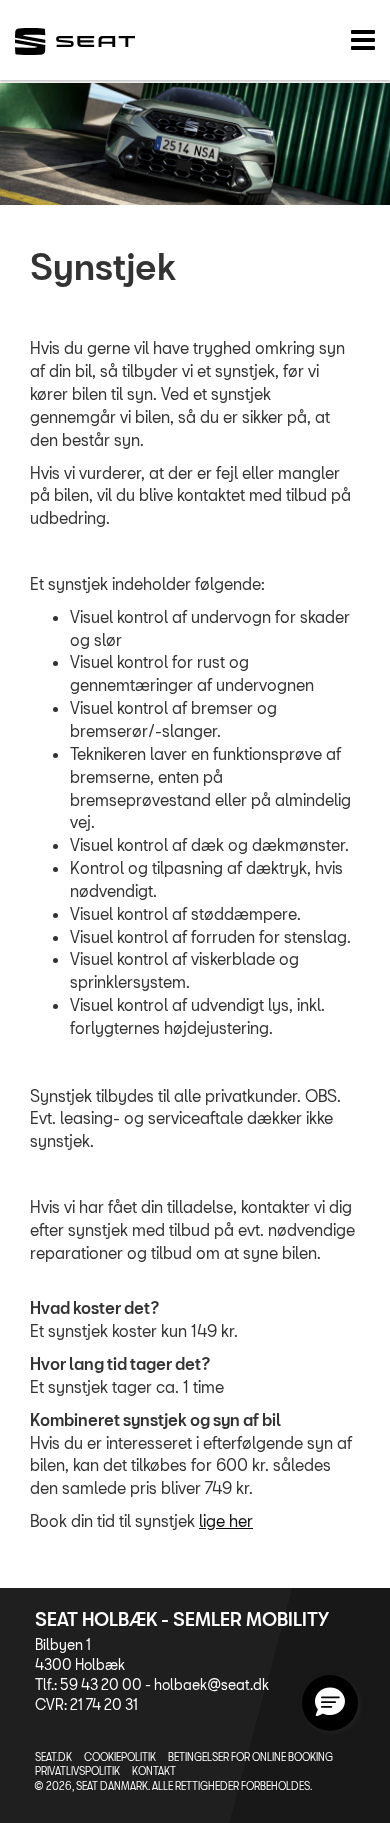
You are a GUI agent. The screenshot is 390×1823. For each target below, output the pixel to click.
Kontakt (154, 1771)
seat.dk (53, 1757)
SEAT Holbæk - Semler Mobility (182, 1619)
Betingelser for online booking (250, 1757)
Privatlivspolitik (77, 1771)
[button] (330, 1703)
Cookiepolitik (120, 1757)
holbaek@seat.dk (211, 1684)
